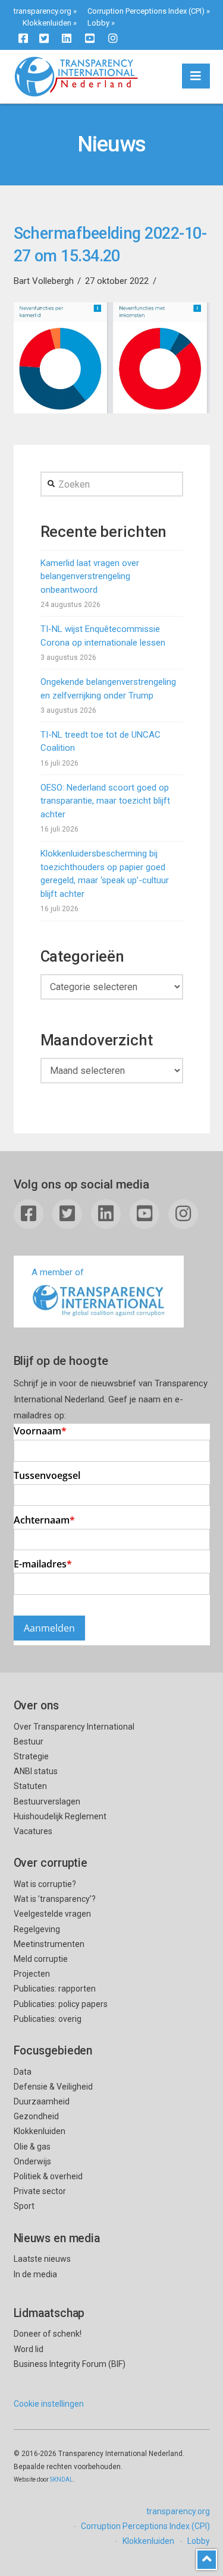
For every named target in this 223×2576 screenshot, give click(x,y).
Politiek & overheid (48, 2176)
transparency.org (43, 11)
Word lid (29, 2349)
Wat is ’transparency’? (55, 1899)
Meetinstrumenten (49, 1944)
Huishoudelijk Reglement (60, 1816)
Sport (24, 2206)
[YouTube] (90, 38)
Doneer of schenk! (48, 2334)
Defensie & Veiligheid (53, 2087)
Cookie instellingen (49, 2404)
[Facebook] (23, 38)
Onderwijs (32, 2161)
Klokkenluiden (47, 23)
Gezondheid (36, 2116)
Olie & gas (32, 2147)
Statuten (30, 1786)
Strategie (31, 1756)
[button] (196, 76)
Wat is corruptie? (45, 1884)
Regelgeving (37, 1929)
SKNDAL (62, 2479)
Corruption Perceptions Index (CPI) (146, 11)
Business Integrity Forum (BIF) (70, 2364)
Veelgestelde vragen (52, 1914)
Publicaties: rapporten (55, 1989)
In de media (35, 2274)
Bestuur (29, 1741)
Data (23, 2072)
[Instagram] (113, 38)
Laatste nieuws (42, 2259)
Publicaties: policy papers (61, 2004)
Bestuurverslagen (47, 1801)
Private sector (40, 2191)
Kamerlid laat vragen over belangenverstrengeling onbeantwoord (90, 576)
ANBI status (36, 1771)
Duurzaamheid (42, 2101)
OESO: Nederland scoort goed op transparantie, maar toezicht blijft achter (105, 801)
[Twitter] (44, 38)
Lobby (98, 23)
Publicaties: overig (48, 2019)
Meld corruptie (41, 1959)
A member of (58, 1272)
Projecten (32, 1974)
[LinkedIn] (67, 38)
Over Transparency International (74, 1727)
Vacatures (33, 1831)
